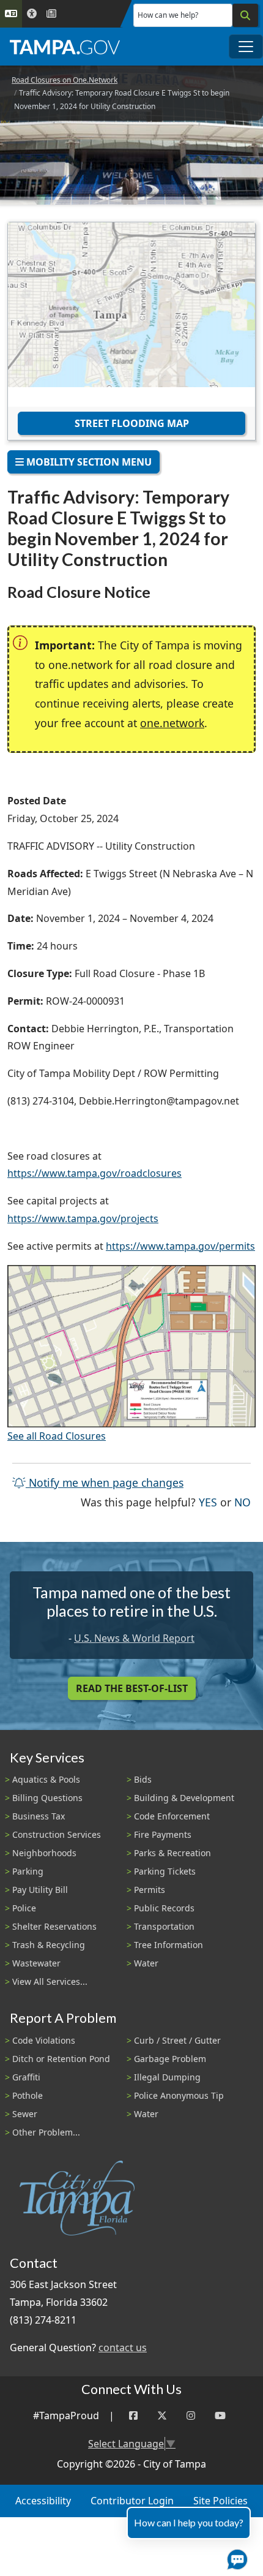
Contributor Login (132, 2501)
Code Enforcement (172, 1816)
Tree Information (169, 1945)
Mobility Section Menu (88, 462)
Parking (28, 1871)
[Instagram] (191, 2416)
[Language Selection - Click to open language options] (11, 14)
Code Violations (44, 2040)
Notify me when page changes (105, 1483)
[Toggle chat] (235, 2557)
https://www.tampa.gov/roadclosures (94, 1173)
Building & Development (184, 1798)
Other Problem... (46, 2132)
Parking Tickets (165, 1871)
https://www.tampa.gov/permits (180, 1246)
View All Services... (50, 1981)
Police (24, 1908)
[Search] (245, 15)
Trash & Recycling (49, 1945)
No (243, 1502)
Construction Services (57, 1834)
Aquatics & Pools (46, 1779)
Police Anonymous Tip (179, 2095)
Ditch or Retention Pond (61, 2059)
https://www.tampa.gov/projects (83, 1218)
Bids (143, 1779)
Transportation (164, 1926)
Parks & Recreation (172, 1853)
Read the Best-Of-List (132, 1688)
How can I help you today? (189, 2522)
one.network (172, 723)
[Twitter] (162, 2416)
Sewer (25, 2114)
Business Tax (39, 1816)
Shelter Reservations (54, 1926)
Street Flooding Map (132, 423)
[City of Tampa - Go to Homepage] (65, 47)
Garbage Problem (170, 2059)
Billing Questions (47, 1798)
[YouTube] (220, 2416)
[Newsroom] (51, 14)
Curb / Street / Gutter (177, 2040)
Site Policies (220, 2501)
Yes (208, 1502)
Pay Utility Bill (40, 1890)
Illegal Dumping (167, 2077)
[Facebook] (133, 2416)
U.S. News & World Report (134, 1638)
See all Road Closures (57, 1436)
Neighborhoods (44, 1853)
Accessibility (43, 2501)
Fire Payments (163, 1834)
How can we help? (168, 15)
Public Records (164, 1908)
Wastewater (36, 1963)
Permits (150, 1890)
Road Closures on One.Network (65, 80)
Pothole (28, 2095)
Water (146, 1963)
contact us (123, 2347)
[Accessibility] (32, 14)
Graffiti (26, 2077)
